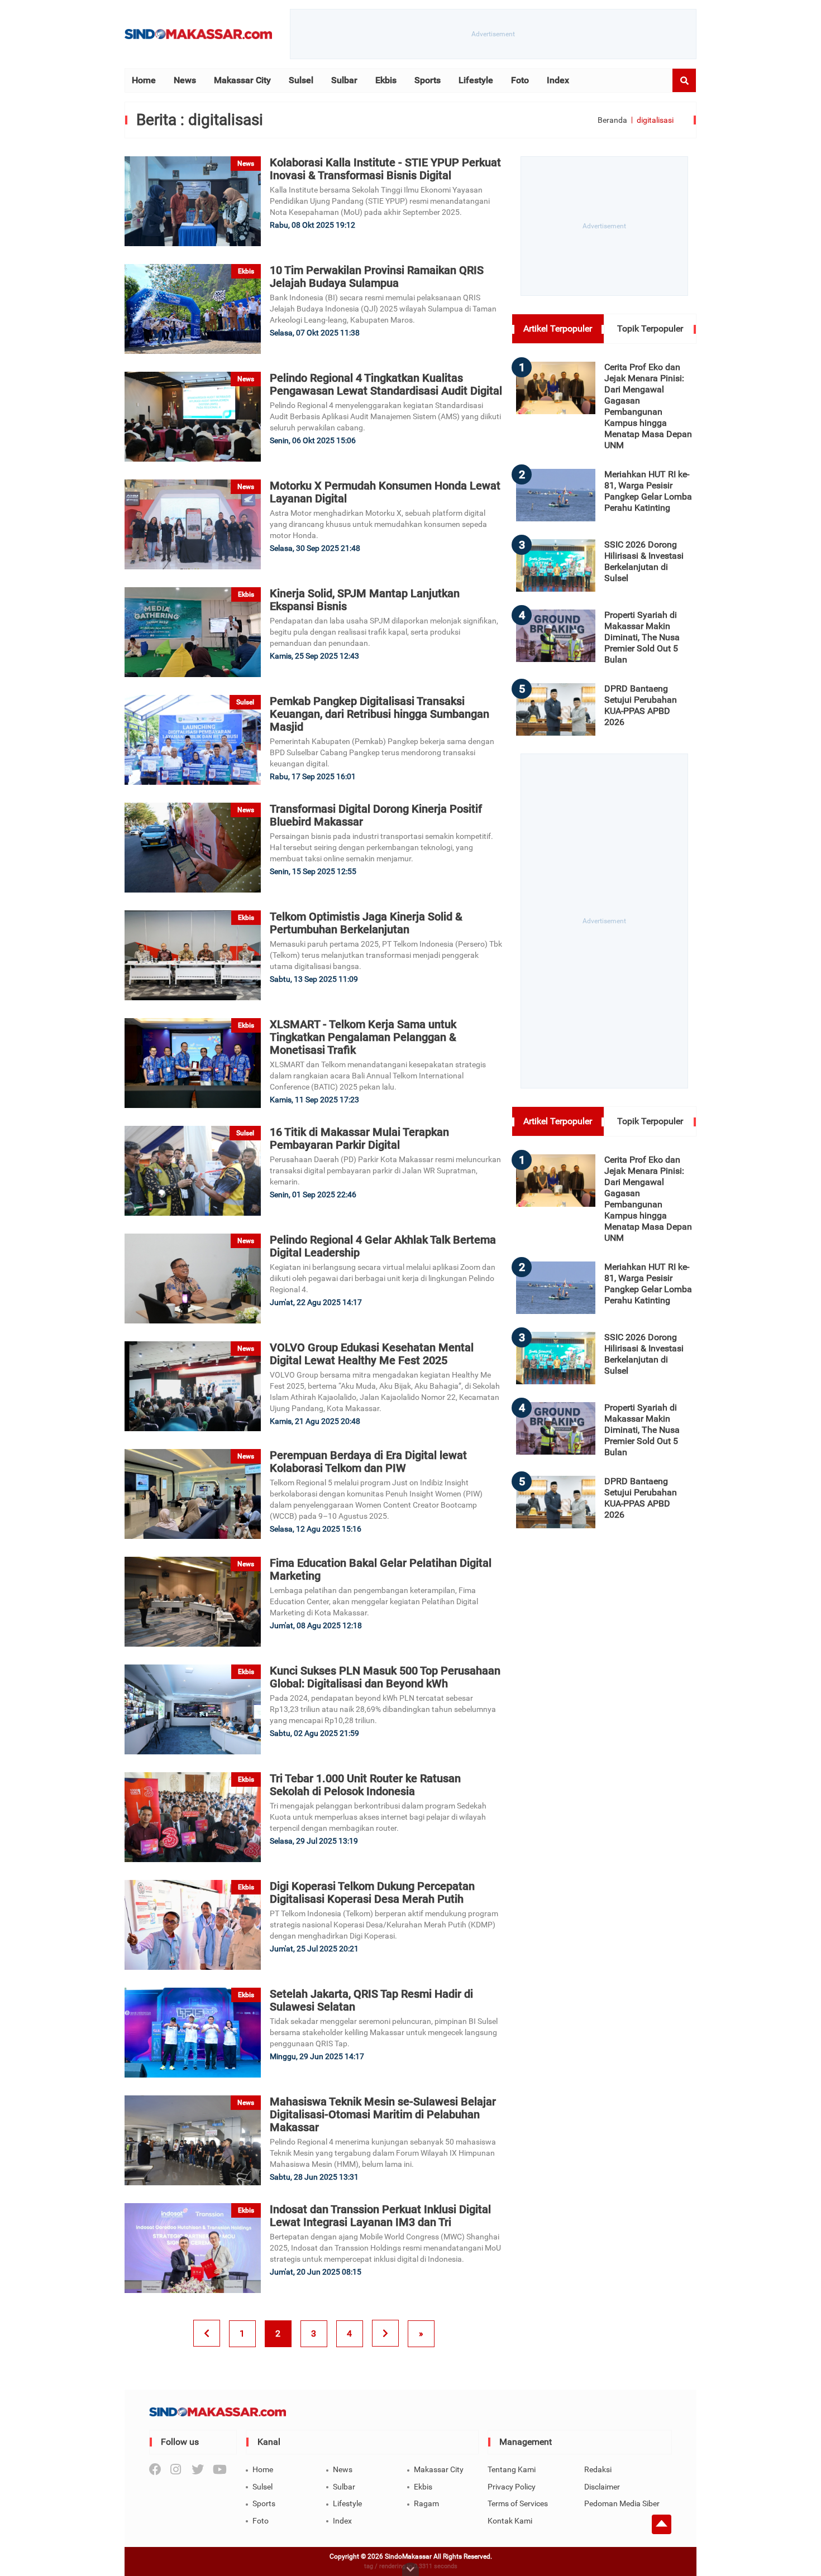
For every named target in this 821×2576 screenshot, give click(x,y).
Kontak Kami (510, 2521)
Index (558, 80)
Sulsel (301, 80)
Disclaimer (602, 2487)
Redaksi (598, 2469)
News (185, 80)
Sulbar (344, 80)
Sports (428, 80)
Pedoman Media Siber (622, 2503)
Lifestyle (476, 80)
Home (144, 80)
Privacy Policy (512, 2487)
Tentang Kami (512, 2469)
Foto (520, 80)
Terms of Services (518, 2503)
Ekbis (386, 80)
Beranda (612, 120)
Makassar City (242, 80)
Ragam (426, 2503)
